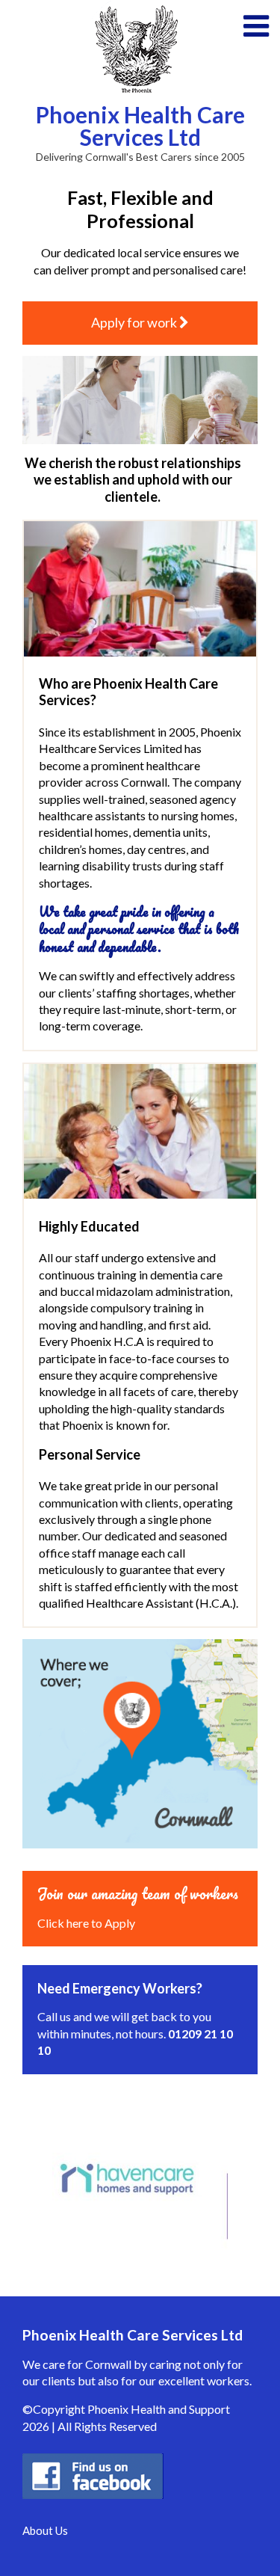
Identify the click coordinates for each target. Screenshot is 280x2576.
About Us (45, 2530)
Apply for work (135, 322)
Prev (34, 2180)
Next (246, 2180)
